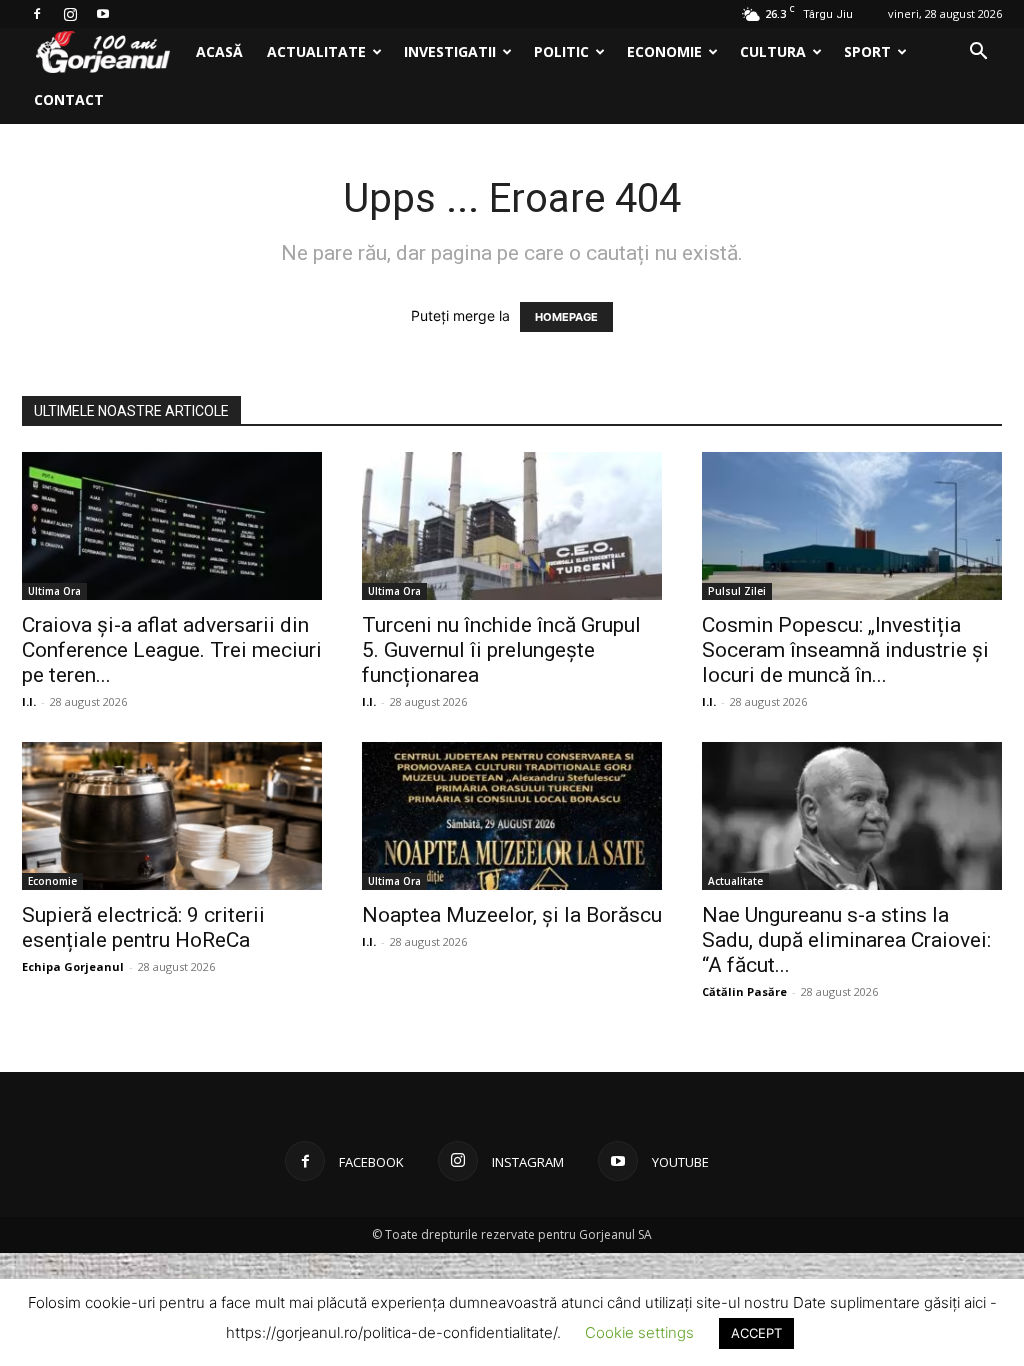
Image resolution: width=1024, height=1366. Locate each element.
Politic (561, 51)
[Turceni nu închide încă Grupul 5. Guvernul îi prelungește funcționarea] (512, 526)
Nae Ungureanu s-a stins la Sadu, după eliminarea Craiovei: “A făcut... (846, 940)
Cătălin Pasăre (744, 991)
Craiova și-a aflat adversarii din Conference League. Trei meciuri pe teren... (172, 650)
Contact (69, 99)
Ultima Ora (54, 591)
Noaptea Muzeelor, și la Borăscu (512, 915)
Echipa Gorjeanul (73, 966)
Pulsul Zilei (737, 591)
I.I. (29, 701)
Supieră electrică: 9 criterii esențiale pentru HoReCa (143, 927)
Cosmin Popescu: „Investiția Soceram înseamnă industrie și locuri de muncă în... (845, 650)
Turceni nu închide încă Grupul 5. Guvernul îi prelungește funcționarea (501, 650)
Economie (664, 51)
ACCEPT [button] (756, 1333)
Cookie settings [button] (639, 1332)
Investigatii (450, 51)
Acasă (219, 51)
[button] (978, 53)
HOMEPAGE (566, 317)
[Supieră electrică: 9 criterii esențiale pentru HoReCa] (172, 816)
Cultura (773, 51)
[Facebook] (37, 14)
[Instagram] (70, 14)
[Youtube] (103, 14)
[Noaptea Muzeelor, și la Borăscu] (512, 816)
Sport (867, 51)
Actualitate (316, 51)
